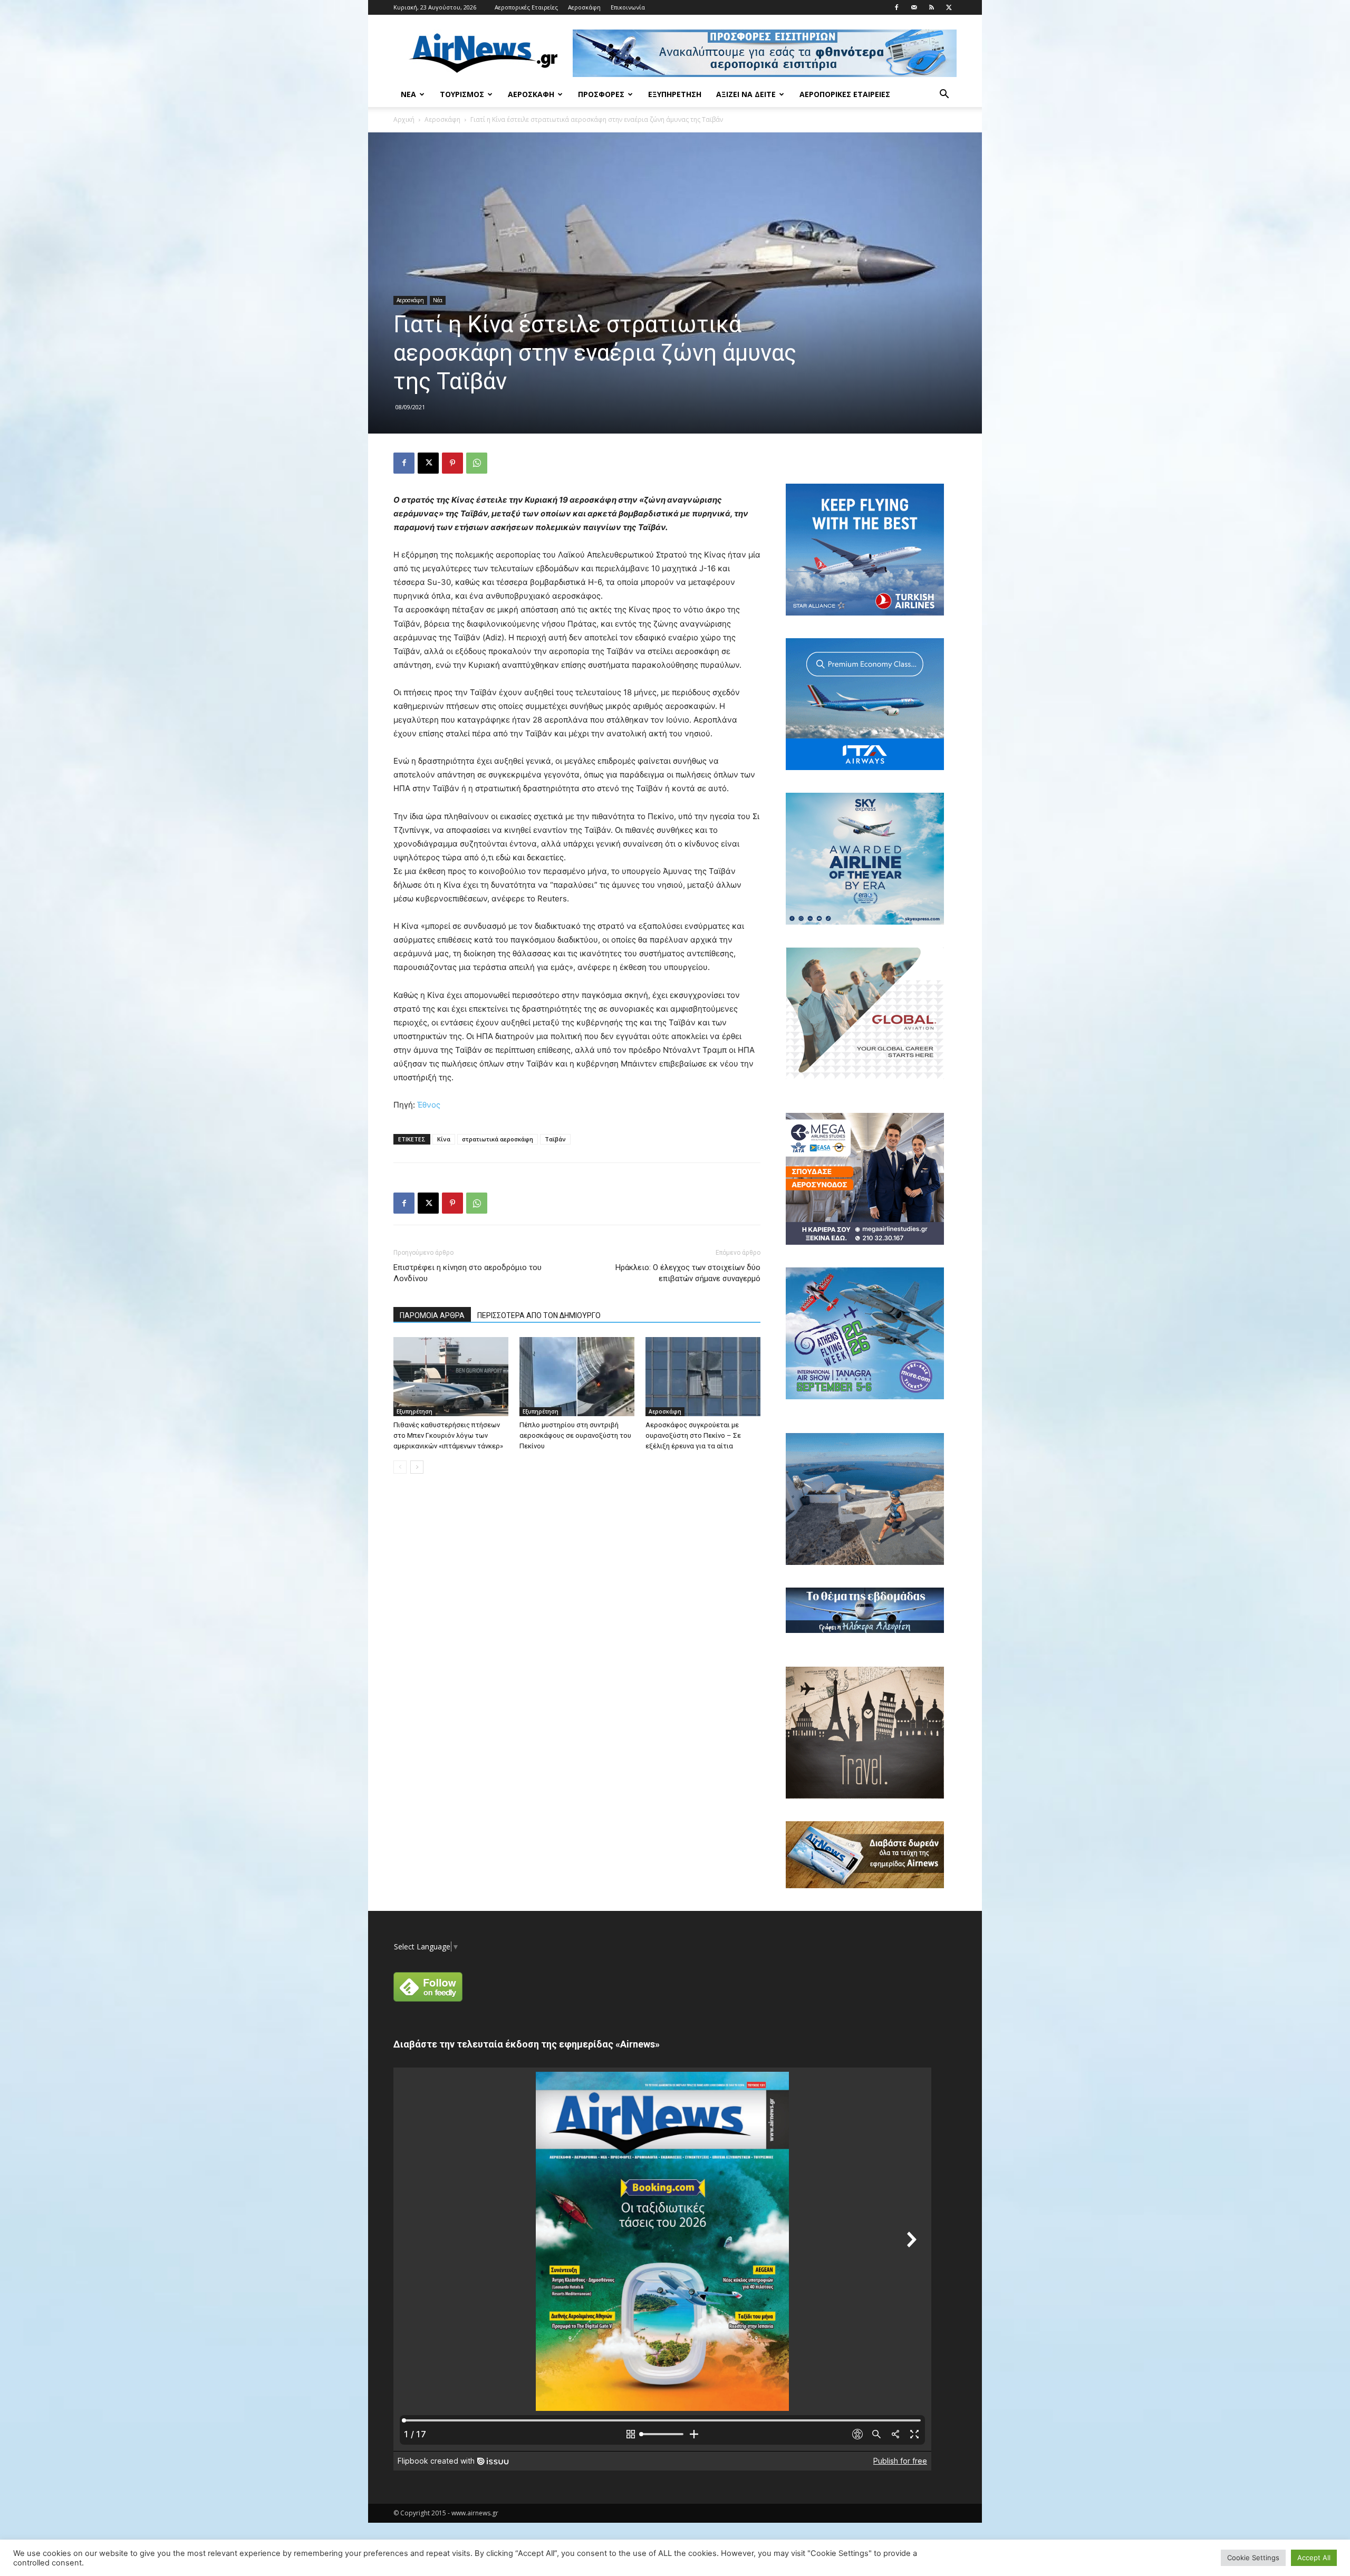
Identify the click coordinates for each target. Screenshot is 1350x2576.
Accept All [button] (1314, 2558)
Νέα (408, 94)
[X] (949, 7)
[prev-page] (400, 1467)
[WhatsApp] (477, 463)
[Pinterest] (452, 463)
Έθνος (429, 1105)
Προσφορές (601, 94)
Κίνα (444, 1139)
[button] (944, 95)
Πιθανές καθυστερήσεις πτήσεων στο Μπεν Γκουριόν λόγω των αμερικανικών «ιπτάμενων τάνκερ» (448, 1435)
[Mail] (914, 7)
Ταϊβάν (555, 1139)
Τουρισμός (462, 94)
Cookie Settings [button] (1253, 2558)
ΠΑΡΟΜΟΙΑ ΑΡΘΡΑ (432, 1315)
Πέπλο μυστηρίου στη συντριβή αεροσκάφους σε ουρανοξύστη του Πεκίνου (575, 1435)
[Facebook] (896, 7)
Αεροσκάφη (584, 7)
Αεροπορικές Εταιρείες (526, 7)
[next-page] (417, 1467)
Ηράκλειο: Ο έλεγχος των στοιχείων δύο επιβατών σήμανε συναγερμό (688, 1273)
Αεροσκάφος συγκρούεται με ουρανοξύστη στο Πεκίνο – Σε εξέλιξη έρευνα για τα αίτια (693, 1435)
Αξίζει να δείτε (746, 94)
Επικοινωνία (628, 7)
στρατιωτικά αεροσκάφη (498, 1139)
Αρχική (404, 119)
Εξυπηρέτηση (675, 94)
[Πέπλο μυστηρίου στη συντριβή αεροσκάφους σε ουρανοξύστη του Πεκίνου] (577, 1377)
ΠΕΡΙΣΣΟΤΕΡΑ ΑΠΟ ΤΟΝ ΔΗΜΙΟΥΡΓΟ (539, 1315)
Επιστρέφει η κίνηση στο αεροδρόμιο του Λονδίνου (467, 1273)
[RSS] (931, 7)
